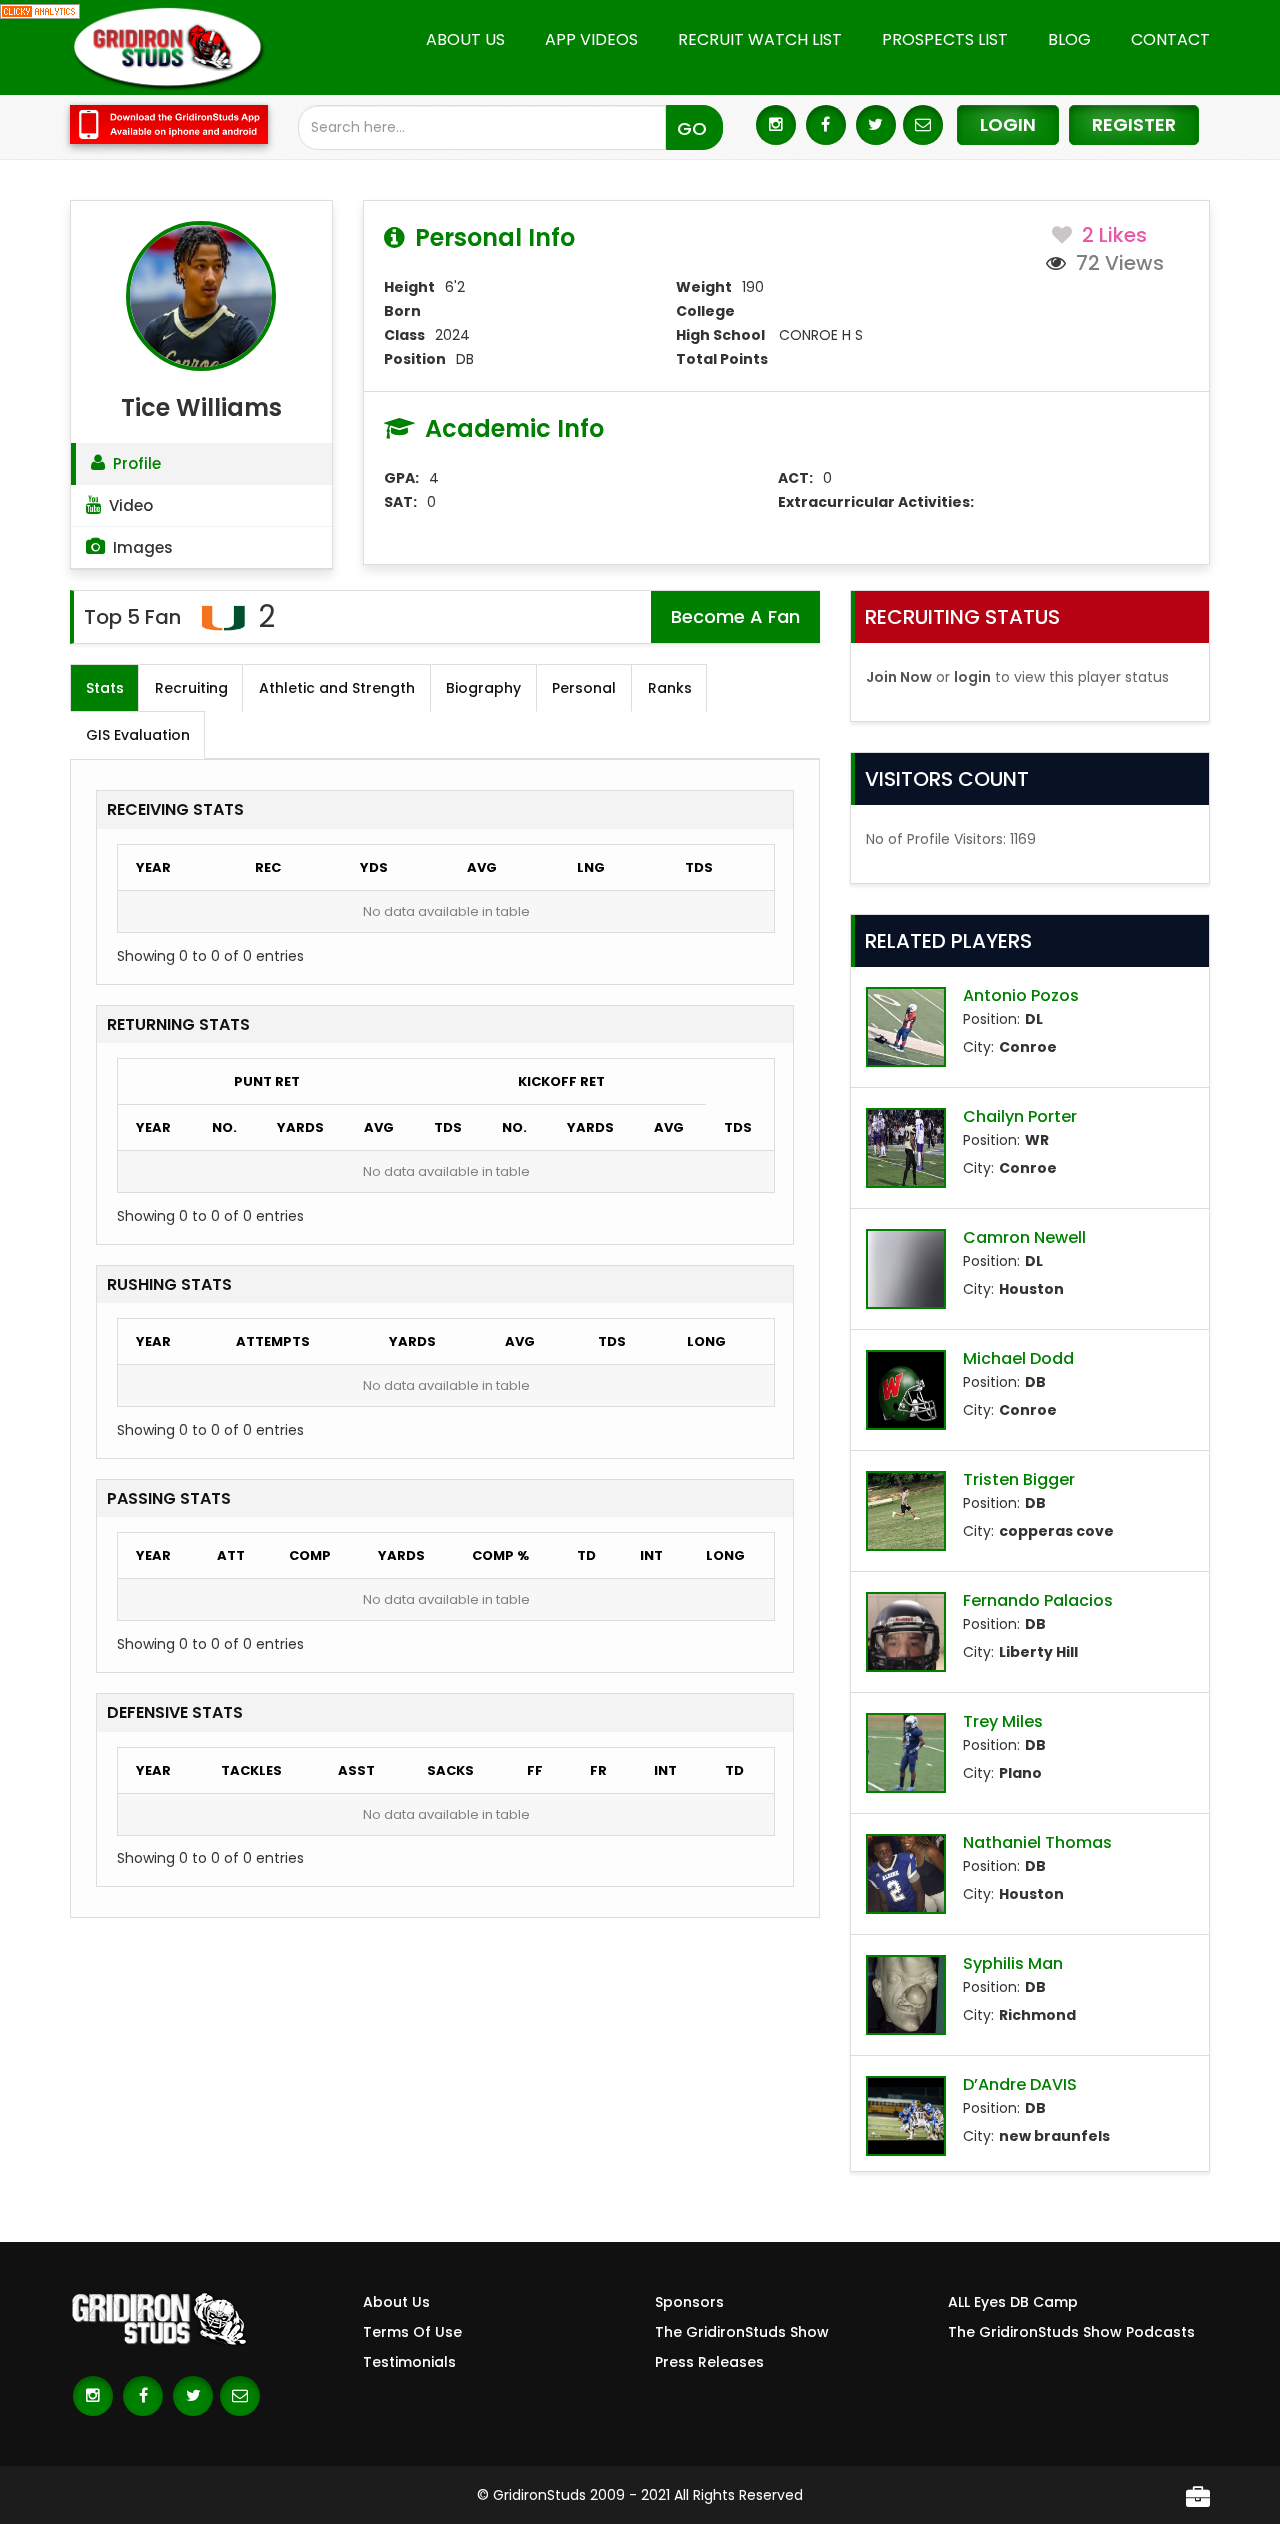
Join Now (899, 677)
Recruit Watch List (760, 39)
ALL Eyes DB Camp (1013, 2302)
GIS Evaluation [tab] (138, 735)
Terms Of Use (412, 2332)
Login (1008, 124)
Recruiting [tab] (191, 688)
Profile (137, 463)
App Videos (591, 39)
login (972, 677)
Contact (1170, 39)
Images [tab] (143, 547)
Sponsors (689, 2302)
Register (1134, 124)
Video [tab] (131, 505)
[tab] (201, 463)
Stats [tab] (105, 688)
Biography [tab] (483, 688)
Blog (1069, 39)
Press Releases (709, 2362)
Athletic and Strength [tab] (337, 688)
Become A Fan (735, 616)
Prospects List (945, 39)
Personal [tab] (584, 688)
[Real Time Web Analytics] (40, 10)
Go (692, 128)
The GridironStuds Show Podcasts (1071, 2332)
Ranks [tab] (670, 688)
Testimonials (409, 2362)
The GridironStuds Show (742, 2332)
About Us (465, 39)
